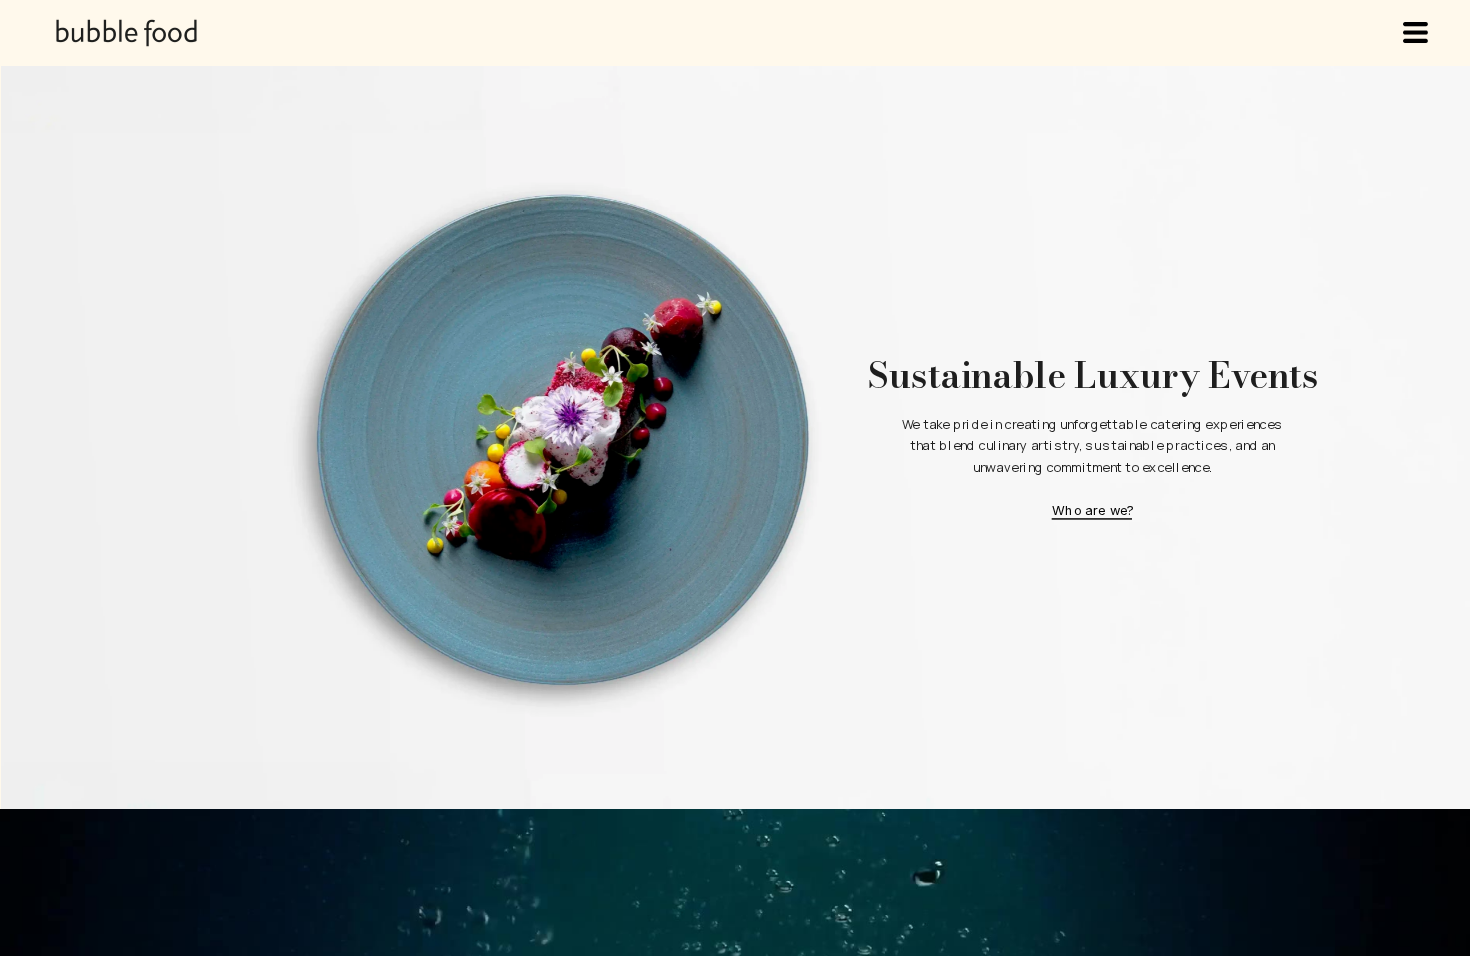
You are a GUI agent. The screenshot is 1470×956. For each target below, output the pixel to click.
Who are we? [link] (1093, 510)
